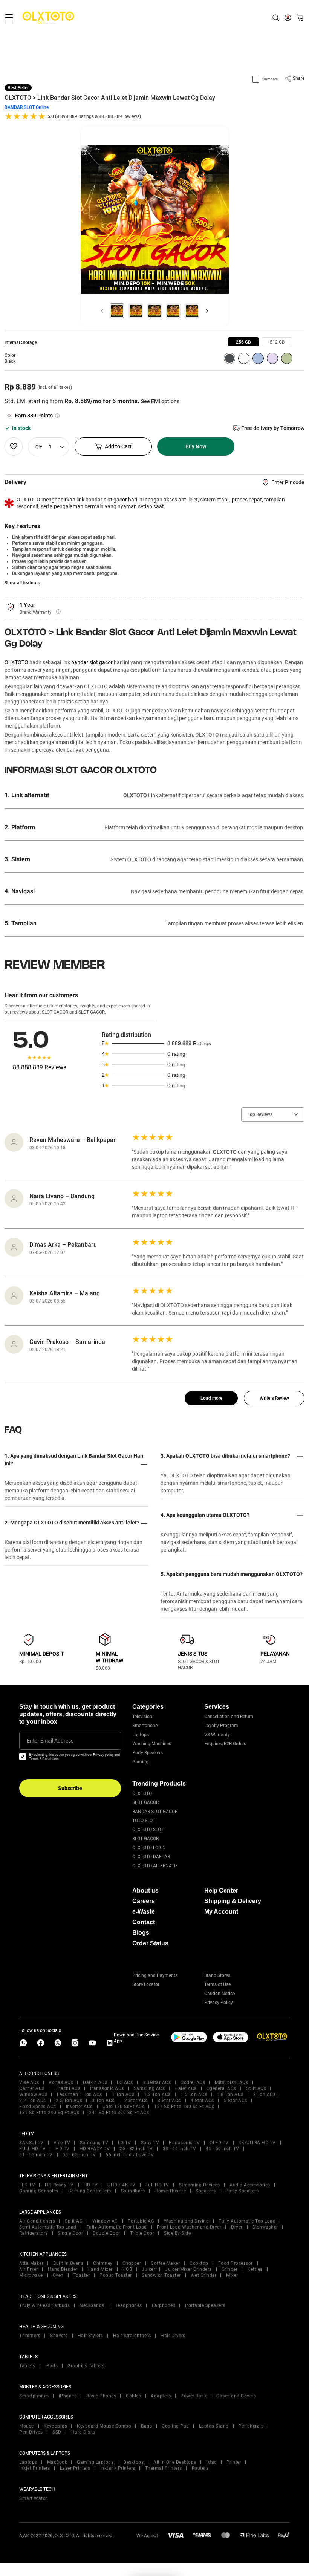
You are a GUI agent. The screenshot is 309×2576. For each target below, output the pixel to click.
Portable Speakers (205, 2305)
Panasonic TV (184, 2143)
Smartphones (34, 2396)
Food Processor (236, 2263)
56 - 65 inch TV (79, 2155)
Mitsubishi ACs (231, 2082)
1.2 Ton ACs (157, 2094)
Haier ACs (186, 2088)
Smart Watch (34, 2498)
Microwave (31, 2275)
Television (142, 1717)
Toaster (82, 2275)
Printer (234, 2462)
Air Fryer (29, 2269)
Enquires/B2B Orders (225, 1744)
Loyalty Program (221, 1726)
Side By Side (177, 2233)
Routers (200, 2468)
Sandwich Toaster (161, 2275)
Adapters (161, 2396)
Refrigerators (34, 2233)
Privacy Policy (219, 2003)
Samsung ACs (149, 2088)
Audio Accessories (250, 2185)
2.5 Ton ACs (69, 2101)
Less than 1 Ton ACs (80, 2094)
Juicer (148, 2269)
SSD (57, 2432)
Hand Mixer (100, 2269)
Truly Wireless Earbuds (44, 2305)
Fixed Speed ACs (38, 2107)
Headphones (128, 2305)
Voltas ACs (61, 2082)
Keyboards (56, 2426)
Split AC (74, 2221)
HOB (127, 2269)
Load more (211, 1398)
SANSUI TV (31, 2143)
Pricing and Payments (155, 1975)
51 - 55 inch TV (36, 2155)
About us (145, 1890)
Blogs (141, 1933)
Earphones (164, 2305)
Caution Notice (220, 1994)
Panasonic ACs (107, 2088)
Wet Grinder (204, 2275)
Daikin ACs (95, 2082)
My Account (221, 1912)
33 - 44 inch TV (180, 2149)
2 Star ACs (136, 2101)
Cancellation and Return (229, 1717)
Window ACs (33, 2094)
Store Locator (146, 1984)
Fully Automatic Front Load (117, 2227)
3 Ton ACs (103, 2101)
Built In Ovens (68, 2263)
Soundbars (133, 2191)
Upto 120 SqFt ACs (124, 2107)
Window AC (105, 2221)
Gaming (140, 1762)
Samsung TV (94, 2143)
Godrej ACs (193, 2082)
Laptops (141, 1735)
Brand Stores (217, 1975)
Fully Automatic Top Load (247, 2221)
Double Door (106, 2233)
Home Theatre (170, 2191)
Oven (58, 2275)
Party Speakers (148, 1753)
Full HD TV (157, 2185)
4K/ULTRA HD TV (257, 2143)
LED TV (27, 2185)
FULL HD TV (32, 2149)
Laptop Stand (214, 2426)
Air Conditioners (37, 2221)
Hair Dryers (173, 2336)
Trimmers (30, 2336)
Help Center (221, 1890)
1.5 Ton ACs (194, 2094)
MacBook (57, 2462)
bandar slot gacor (92, 662)
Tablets (27, 2366)
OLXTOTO (16, 662)
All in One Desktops (175, 2462)
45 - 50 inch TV (223, 2149)
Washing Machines (152, 1744)
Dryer (237, 2227)
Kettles (255, 2269)
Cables (133, 2396)
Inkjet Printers (35, 2468)
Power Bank (194, 2396)
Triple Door (142, 2233)
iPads (52, 2366)
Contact (144, 1922)
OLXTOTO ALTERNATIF (155, 1866)
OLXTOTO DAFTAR (151, 1857)
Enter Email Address (50, 1741)
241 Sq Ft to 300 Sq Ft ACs (119, 2113)
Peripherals (251, 2426)
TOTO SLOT (144, 1821)
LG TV (125, 2143)
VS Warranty (217, 1735)
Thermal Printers (164, 2468)
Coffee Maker (165, 2263)
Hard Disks (83, 2432)
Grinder (230, 2269)
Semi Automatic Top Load (48, 2227)
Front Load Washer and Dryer (189, 2227)
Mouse (27, 2426)
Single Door (70, 2233)
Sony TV (150, 2143)
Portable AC (141, 2221)
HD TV (63, 2149)
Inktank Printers (118, 2468)
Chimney (103, 2263)
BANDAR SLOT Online (27, 107)
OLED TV (219, 2143)
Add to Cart (118, 446)
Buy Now (196, 446)
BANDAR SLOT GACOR (155, 1812)
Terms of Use (217, 1984)
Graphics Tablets (86, 2366)
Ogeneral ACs (221, 2088)
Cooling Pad (175, 2426)
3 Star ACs (169, 2101)
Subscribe (70, 1788)
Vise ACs (29, 2082)
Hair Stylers (90, 2336)
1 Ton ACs (123, 2094)
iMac (211, 2462)
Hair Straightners (132, 2336)
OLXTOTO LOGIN (149, 1848)
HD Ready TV (59, 2185)
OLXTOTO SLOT (148, 1830)
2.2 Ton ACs (33, 2101)
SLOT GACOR (145, 1802)
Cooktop (199, 2263)
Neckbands (92, 2305)
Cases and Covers (236, 2396)
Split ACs (256, 2088)
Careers (144, 1901)
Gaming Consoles (39, 2191)
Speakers (206, 2191)
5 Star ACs (236, 2101)
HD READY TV (95, 2149)
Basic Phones (101, 2396)
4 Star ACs (202, 2101)
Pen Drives (31, 2432)
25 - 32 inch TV (136, 2149)
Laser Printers (75, 2468)
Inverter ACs (79, 2107)
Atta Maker (31, 2263)
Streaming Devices (200, 2185)
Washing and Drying (186, 2221)
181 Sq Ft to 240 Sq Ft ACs (49, 2113)
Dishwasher (265, 2227)
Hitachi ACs (67, 2088)
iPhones (68, 2396)
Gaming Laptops (95, 2462)
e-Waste (144, 1912)
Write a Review (274, 1398)
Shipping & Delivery (233, 1901)
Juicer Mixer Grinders (188, 2269)
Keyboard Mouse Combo (104, 2426)
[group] (243, 342)
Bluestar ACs (157, 2082)
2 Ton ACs (265, 2094)
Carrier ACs (32, 2088)
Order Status (150, 1943)
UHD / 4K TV (122, 2185)
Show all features (22, 583)
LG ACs (125, 2082)
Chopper (132, 2263)
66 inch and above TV (130, 2155)
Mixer (232, 2275)
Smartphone (145, 1726)
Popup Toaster (116, 2275)
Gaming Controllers (90, 2191)
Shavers (59, 2336)
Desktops (133, 2462)
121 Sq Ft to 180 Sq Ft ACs (184, 2107)
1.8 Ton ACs (230, 2094)
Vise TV (62, 2143)
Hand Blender (63, 2269)
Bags (146, 2426)
